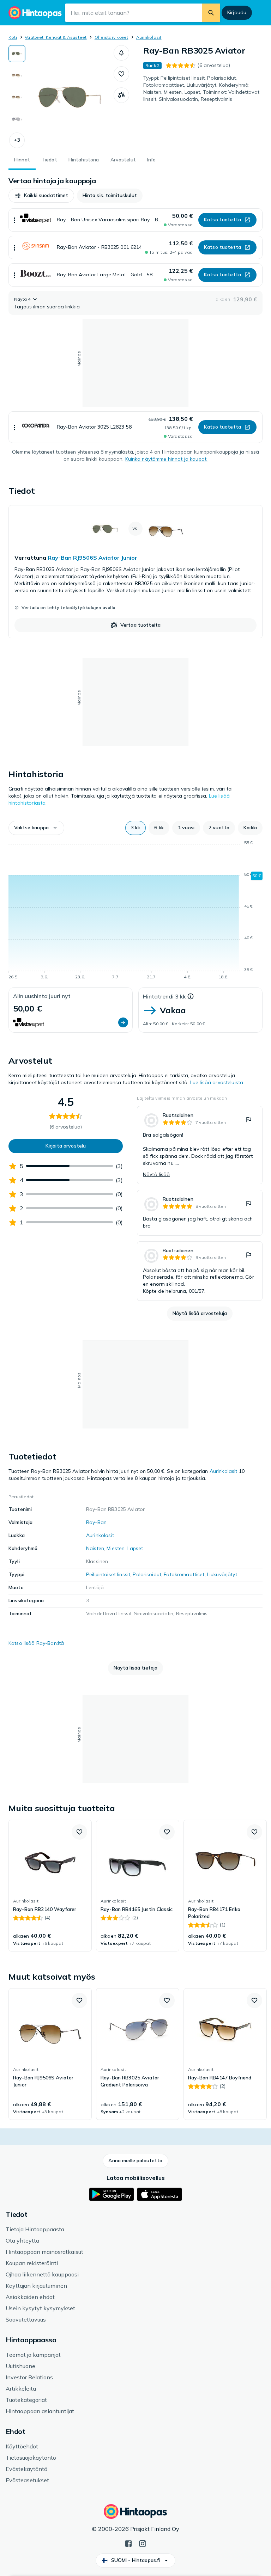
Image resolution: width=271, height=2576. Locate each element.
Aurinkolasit (149, 37)
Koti (13, 37)
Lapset (135, 1548)
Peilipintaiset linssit (108, 1574)
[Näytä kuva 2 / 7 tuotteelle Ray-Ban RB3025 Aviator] (17, 75)
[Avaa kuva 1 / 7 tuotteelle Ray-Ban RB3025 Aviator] (70, 97)
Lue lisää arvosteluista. (217, 1082)
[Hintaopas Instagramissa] (143, 2543)
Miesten (116, 1548)
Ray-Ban (96, 1522)
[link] (135, 572)
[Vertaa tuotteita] (121, 95)
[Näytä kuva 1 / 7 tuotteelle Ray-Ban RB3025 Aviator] (17, 54)
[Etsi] (211, 13)
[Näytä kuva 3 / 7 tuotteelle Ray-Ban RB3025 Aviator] (17, 97)
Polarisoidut (147, 1574)
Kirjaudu (237, 12)
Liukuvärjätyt (222, 1574)
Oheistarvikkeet (112, 37)
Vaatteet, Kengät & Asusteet (56, 37)
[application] (135, 911)
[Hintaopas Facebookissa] (128, 2543)
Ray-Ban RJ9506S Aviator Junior (92, 558)
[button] (17, 140)
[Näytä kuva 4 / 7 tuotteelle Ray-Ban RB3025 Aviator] (17, 119)
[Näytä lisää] (14, 220)
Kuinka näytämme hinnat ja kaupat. (167, 459)
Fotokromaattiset (184, 1574)
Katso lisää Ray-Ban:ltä (36, 1643)
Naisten (95, 1548)
